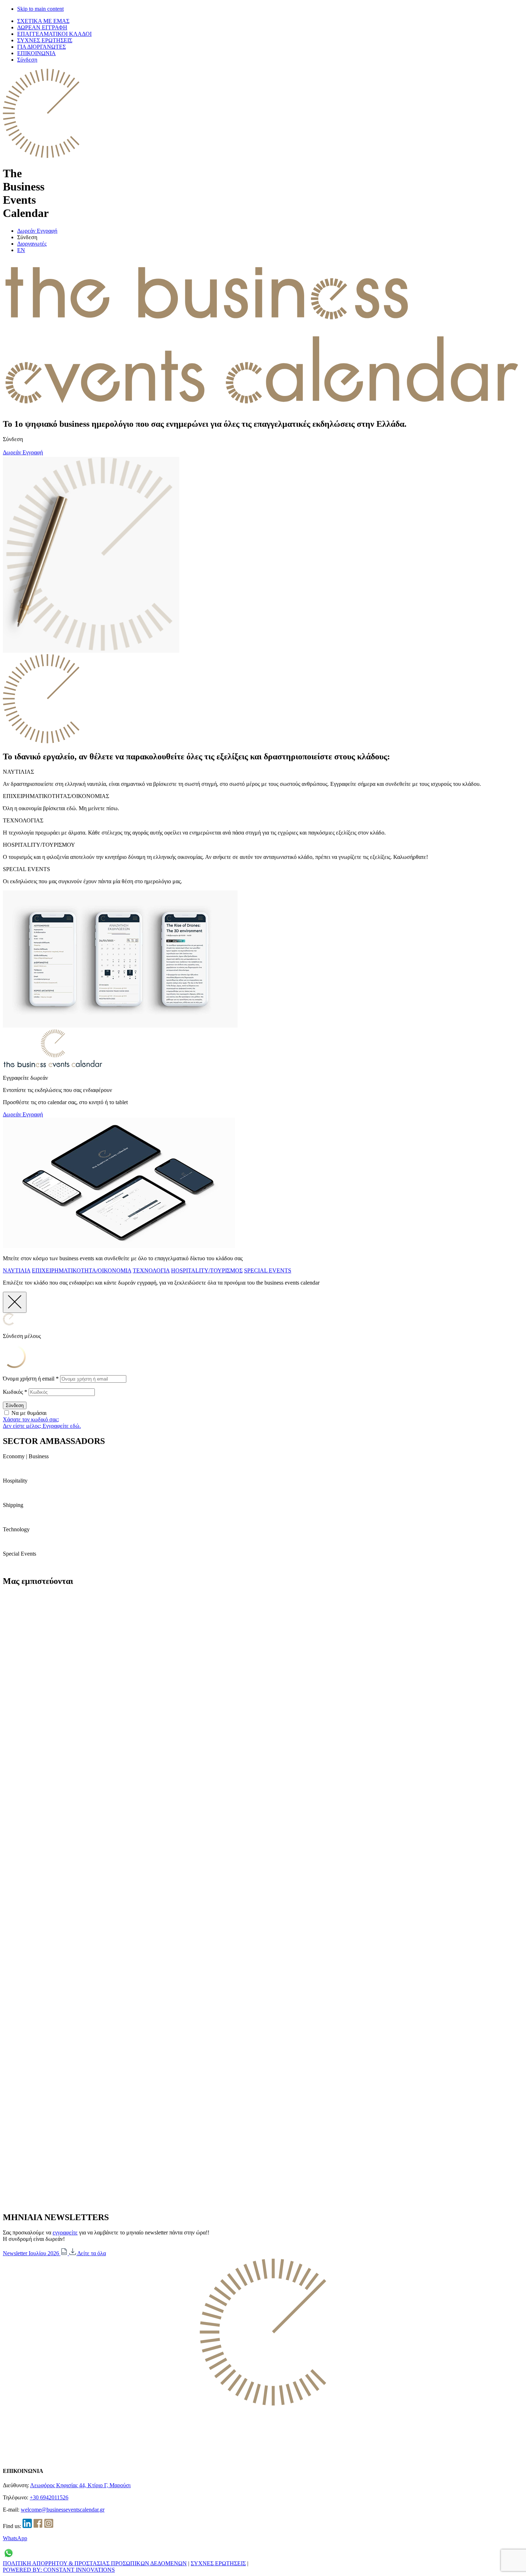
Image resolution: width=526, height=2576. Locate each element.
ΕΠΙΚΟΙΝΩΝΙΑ (36, 53)
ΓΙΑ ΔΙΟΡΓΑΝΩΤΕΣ (42, 47)
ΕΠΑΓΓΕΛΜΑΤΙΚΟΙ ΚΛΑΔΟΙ (54, 34)
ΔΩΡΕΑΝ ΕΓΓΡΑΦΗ (42, 27)
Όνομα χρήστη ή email (31, 1379)
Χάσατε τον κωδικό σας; (31, 1419)
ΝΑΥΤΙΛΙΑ (17, 1270)
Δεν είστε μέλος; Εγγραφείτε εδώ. (42, 1426)
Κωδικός (15, 1392)
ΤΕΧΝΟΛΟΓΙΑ (151, 1270)
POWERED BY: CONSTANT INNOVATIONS (59, 2570)
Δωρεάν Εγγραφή (37, 231)
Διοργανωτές (32, 244)
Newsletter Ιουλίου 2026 (32, 2253)
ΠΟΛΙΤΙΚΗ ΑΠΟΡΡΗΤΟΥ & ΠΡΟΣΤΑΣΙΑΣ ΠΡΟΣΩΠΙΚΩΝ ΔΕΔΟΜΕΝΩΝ (95, 2563)
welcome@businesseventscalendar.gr (63, 2510)
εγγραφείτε (65, 2232)
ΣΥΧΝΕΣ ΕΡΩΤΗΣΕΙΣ (45, 40)
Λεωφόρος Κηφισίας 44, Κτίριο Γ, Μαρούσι (80, 2485)
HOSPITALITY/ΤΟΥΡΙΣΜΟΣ (207, 1270)
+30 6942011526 (49, 2497)
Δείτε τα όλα (92, 2253)
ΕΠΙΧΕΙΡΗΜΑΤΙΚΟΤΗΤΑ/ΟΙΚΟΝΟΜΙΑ (82, 1270)
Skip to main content (40, 9)
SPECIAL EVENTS (268, 1270)
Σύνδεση (27, 60)
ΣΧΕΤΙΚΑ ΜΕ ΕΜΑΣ (43, 21)
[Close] (15, 1302)
